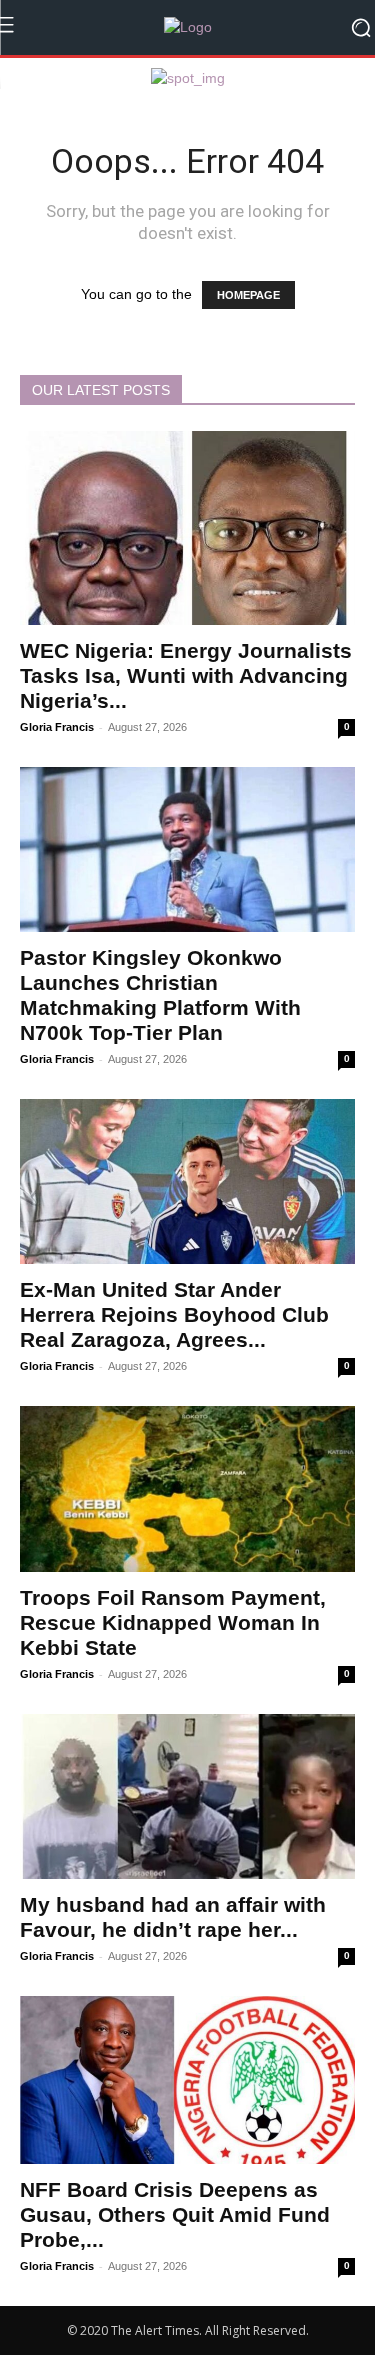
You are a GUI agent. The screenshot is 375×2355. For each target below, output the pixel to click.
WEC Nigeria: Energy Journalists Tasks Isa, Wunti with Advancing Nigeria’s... (186, 675)
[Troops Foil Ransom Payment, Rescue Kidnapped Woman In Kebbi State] (187, 1488)
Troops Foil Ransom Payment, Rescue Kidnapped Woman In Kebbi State (173, 1622)
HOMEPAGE (248, 295)
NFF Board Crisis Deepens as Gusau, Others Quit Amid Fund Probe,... (175, 2214)
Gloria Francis (57, 727)
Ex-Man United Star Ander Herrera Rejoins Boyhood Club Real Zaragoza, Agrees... (174, 1314)
